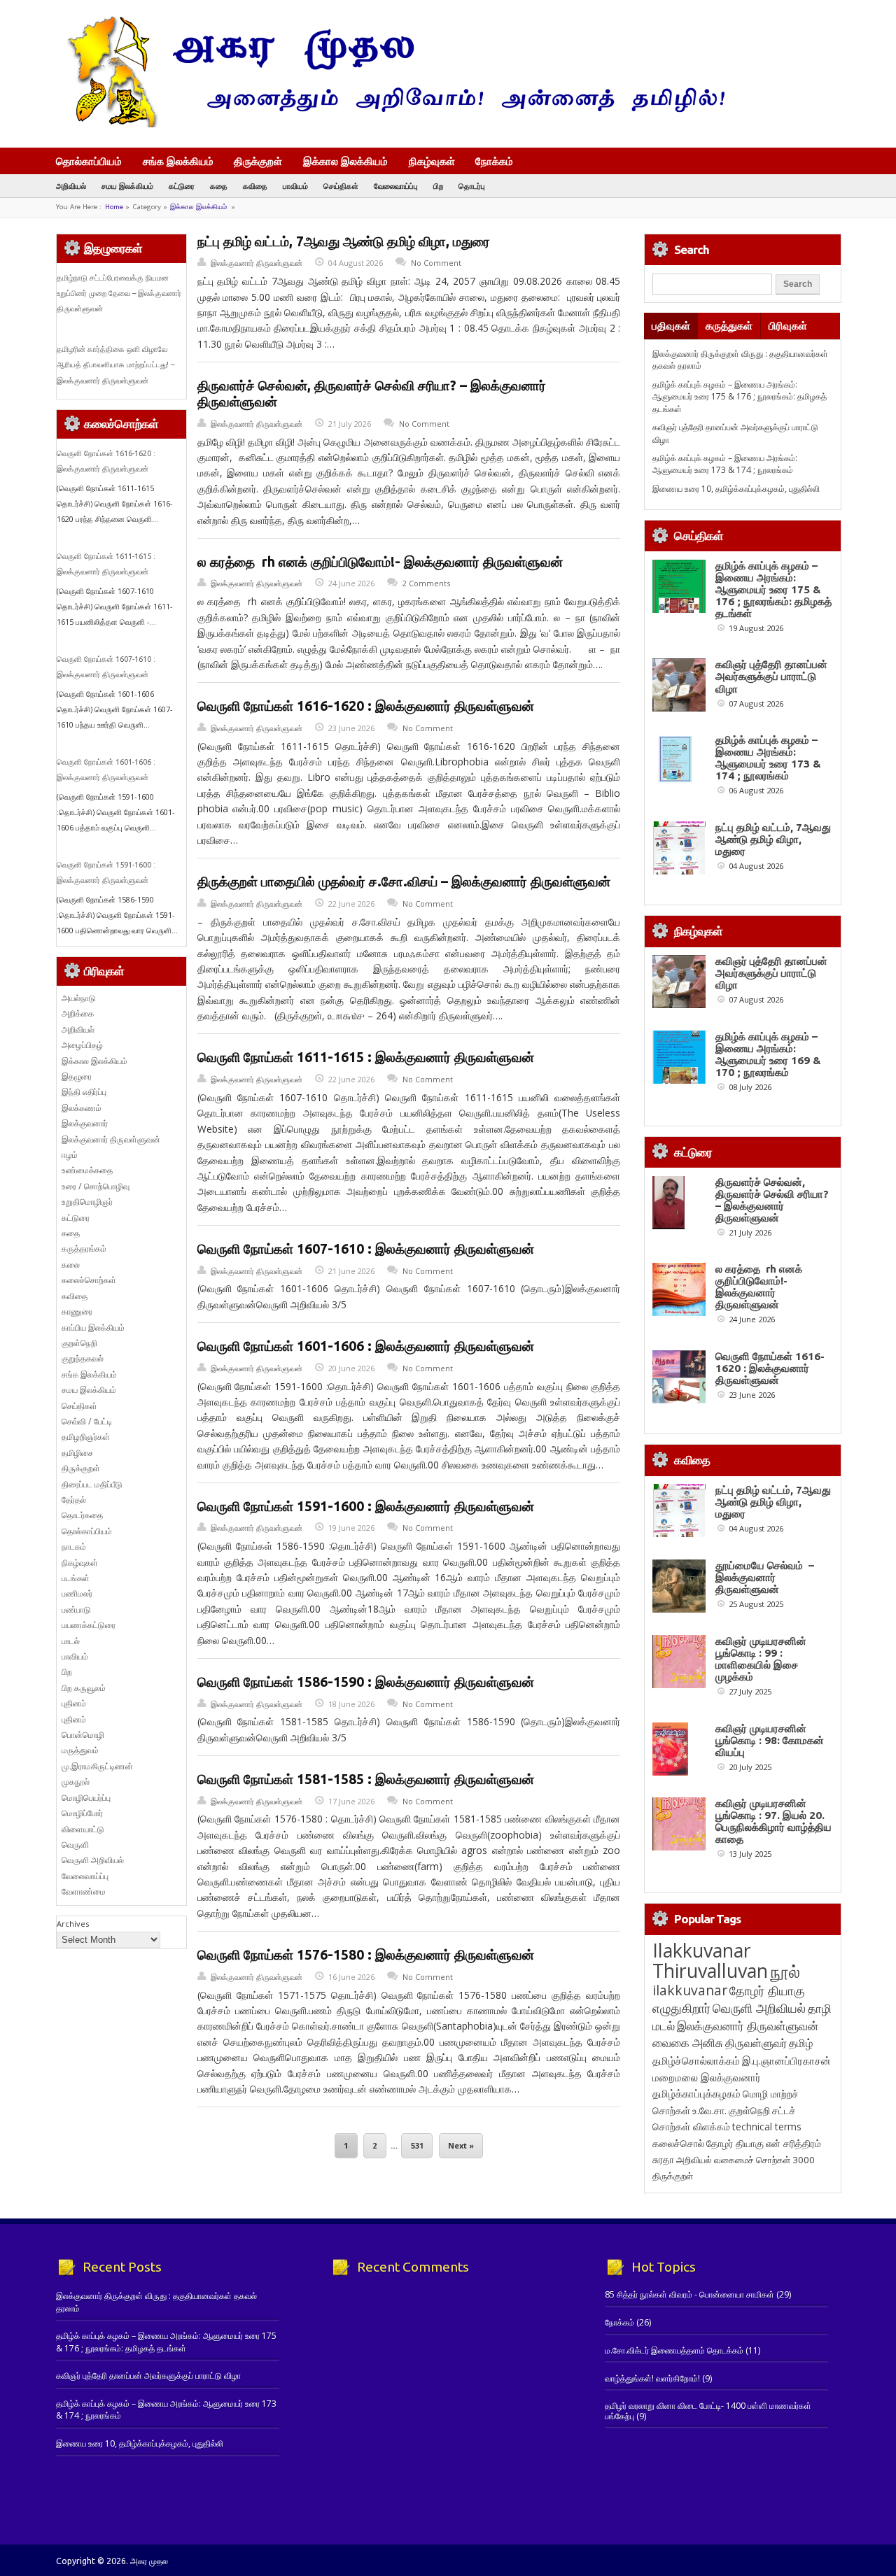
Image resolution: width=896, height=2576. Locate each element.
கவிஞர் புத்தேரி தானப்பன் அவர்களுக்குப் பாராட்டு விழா (771, 676)
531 (417, 2145)
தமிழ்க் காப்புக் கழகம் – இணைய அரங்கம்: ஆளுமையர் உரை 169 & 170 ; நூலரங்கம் (768, 1054)
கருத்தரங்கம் (84, 1248)
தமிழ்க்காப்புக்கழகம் (696, 2094)
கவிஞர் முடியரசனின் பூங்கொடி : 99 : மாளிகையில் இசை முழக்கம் (761, 1659)
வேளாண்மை (84, 1891)
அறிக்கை (78, 1013)
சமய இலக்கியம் (127, 186)
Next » (461, 2145)
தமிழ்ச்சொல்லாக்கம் (696, 2060)
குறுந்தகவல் (83, 1358)
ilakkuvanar (690, 1990)
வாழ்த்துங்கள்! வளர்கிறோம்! (652, 2378)
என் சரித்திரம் (793, 2143)
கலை (71, 1265)
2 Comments (426, 583)
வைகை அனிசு (688, 2043)
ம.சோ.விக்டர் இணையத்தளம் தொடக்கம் (674, 2350)
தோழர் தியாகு (735, 2143)
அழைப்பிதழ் (82, 1045)
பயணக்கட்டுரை (89, 1625)
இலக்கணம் (82, 1108)
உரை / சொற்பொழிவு (96, 1186)
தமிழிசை (77, 1453)
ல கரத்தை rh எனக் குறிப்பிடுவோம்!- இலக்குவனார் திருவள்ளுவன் (380, 562)
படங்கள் (76, 1578)
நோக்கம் (494, 162)
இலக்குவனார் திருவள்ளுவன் (257, 263)
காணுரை (77, 1311)
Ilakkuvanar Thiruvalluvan (710, 1960)
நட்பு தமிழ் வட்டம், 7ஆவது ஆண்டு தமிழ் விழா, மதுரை (344, 241)
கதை (219, 186)
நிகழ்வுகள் (432, 161)
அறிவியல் (71, 186)
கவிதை (255, 186)
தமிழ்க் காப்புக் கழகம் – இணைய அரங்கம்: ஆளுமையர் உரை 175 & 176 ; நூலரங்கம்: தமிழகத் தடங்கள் (740, 397)
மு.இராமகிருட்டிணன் (97, 1766)
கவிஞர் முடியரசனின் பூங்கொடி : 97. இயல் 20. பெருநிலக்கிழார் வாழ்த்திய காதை (773, 1821)
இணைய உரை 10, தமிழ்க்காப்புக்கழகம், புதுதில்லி (736, 489)
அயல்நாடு (79, 998)
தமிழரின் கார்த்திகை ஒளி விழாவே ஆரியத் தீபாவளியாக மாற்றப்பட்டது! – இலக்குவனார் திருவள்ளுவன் (115, 365)
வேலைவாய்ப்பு (396, 186)
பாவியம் (295, 186)
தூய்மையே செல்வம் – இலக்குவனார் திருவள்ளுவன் (765, 1577)
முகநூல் (76, 1782)
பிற (438, 186)
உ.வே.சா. (709, 2110)
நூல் (785, 1971)
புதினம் (74, 1703)
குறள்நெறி (79, 1343)
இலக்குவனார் (85, 1123)
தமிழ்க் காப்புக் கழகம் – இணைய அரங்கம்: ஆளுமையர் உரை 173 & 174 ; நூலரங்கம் (725, 464)
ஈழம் (70, 1155)
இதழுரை (77, 1076)
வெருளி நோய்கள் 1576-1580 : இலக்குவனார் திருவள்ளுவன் (366, 1955)
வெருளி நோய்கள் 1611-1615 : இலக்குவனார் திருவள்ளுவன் (366, 1057)
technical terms (767, 2126)
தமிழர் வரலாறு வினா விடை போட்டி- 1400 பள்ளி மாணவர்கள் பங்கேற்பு (708, 2411)
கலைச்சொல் (678, 2143)
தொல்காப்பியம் (89, 161)
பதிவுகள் (671, 326)
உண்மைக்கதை (87, 1170)
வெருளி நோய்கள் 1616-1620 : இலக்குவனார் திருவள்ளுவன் (366, 706)
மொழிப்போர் (82, 1813)
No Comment (436, 263)
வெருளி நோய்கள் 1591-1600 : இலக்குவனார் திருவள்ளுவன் (366, 1506)
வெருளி (75, 1845)
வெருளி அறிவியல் (93, 1860)
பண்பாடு (76, 1609)
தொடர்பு (472, 186)
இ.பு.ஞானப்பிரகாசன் (786, 2060)
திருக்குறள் (258, 161)
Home (114, 207)
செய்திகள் (341, 186)
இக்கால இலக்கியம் (345, 161)
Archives (73, 1924)
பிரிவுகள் (788, 326)
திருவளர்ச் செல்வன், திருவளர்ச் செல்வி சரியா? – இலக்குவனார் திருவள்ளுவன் (772, 1200)
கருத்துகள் (729, 326)
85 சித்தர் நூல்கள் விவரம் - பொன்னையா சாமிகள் (689, 2294)
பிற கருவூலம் (84, 1688)
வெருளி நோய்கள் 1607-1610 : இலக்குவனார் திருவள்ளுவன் (366, 1249)
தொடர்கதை (82, 1515)
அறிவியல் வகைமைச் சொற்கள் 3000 (745, 2160)
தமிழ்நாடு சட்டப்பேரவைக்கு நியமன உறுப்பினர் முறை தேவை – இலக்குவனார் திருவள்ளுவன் (119, 293)
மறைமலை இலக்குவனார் (707, 2077)
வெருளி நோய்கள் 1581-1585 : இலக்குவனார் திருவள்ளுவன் (366, 1779)
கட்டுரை (182, 186)
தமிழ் (801, 2043)
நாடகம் (74, 1547)
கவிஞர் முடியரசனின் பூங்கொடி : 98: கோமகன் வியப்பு (770, 1740)
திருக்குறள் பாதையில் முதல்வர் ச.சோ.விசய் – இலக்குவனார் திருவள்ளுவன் (404, 882)
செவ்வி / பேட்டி (87, 1421)
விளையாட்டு (83, 1829)
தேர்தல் (74, 1500)
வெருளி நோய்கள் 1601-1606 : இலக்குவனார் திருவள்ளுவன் (366, 1346)
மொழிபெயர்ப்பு (86, 1798)
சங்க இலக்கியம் (178, 161)
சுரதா (663, 2160)
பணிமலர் (77, 1593)
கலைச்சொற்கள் (89, 1280)
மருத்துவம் (80, 1750)
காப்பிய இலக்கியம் (93, 1328)
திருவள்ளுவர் (756, 2043)
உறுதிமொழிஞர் (87, 1202)
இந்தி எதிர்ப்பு (84, 1092)
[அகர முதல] (390, 124)
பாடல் (71, 1641)
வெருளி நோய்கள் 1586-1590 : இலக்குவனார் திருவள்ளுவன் (366, 1682)
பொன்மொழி (83, 1735)
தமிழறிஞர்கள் (86, 1437)
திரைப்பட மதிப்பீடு (92, 1484)
